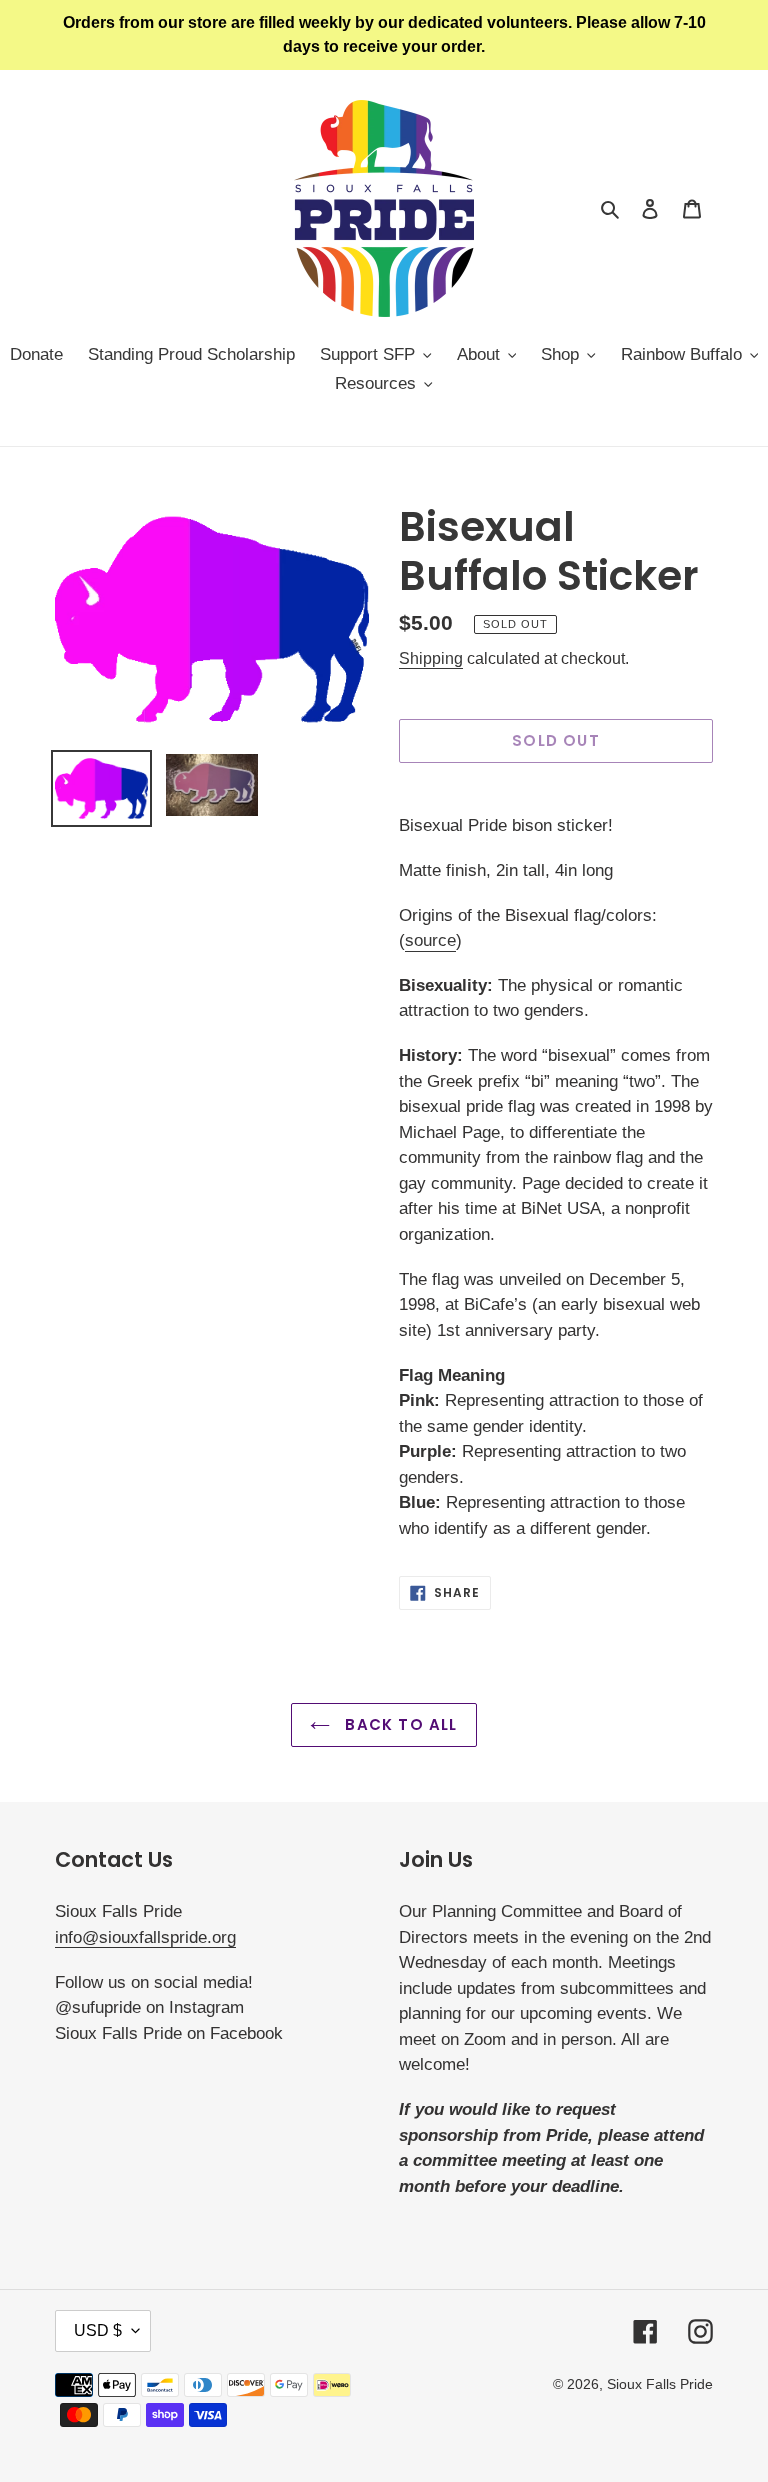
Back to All (398, 1724)
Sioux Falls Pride (660, 2384)
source (430, 940)
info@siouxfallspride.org (145, 1937)
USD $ (98, 2330)
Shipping (431, 658)
